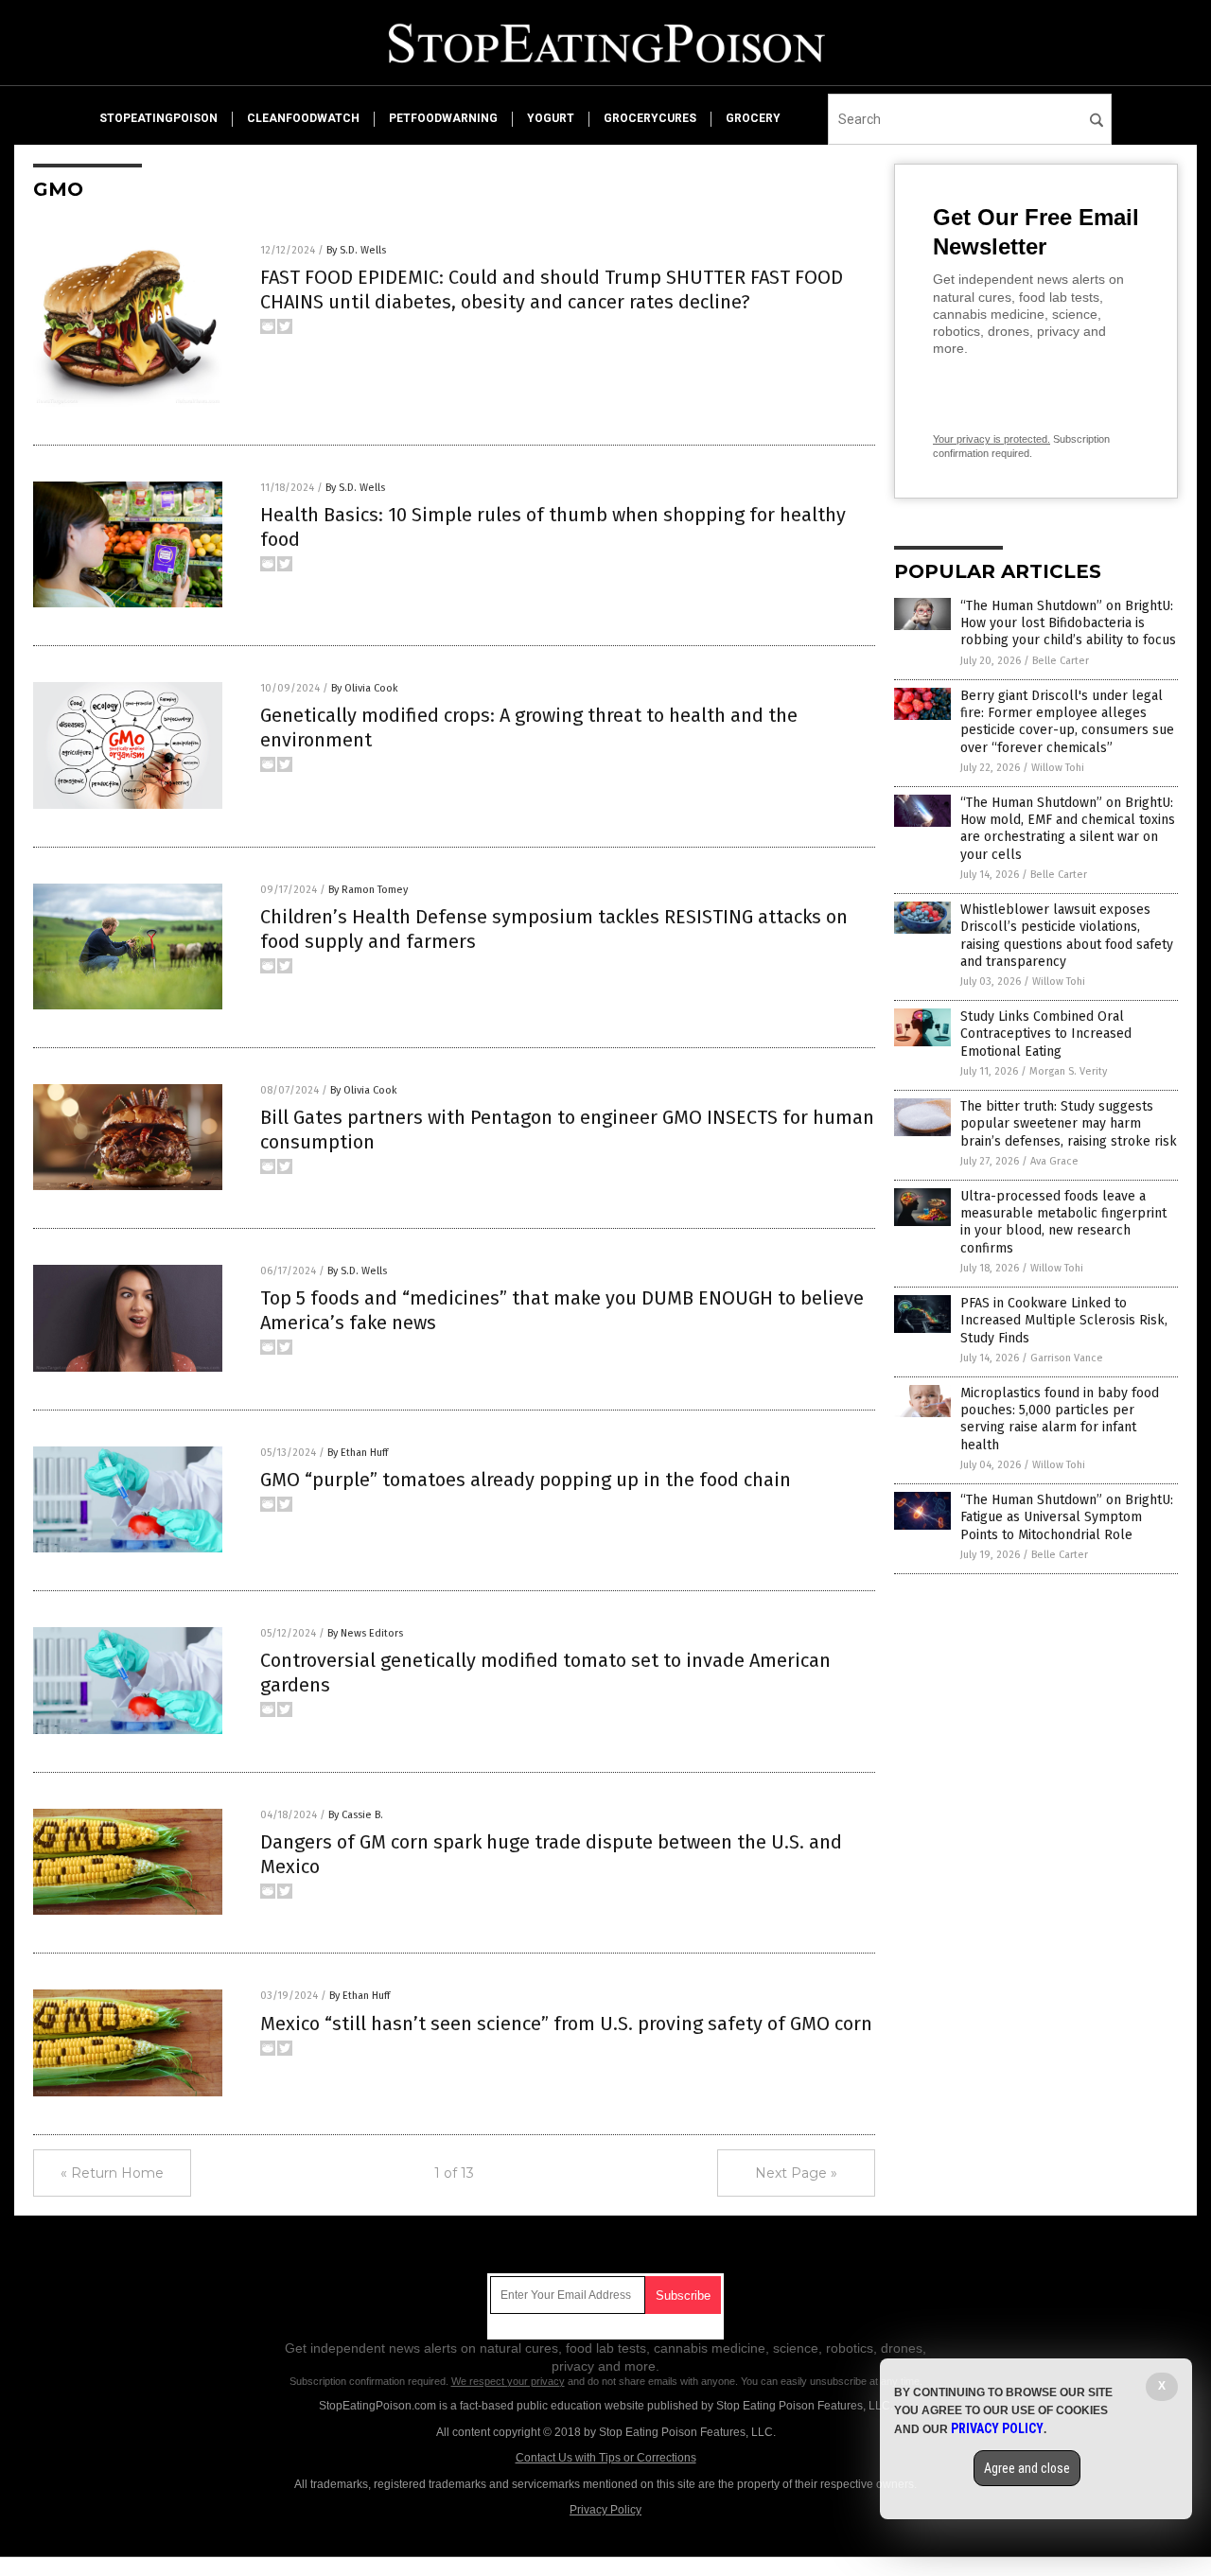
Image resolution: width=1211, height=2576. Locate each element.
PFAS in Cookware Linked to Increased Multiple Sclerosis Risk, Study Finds (1064, 1320)
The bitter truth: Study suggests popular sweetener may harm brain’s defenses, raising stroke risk (1069, 1123)
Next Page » (796, 2173)
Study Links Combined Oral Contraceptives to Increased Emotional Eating (1046, 1034)
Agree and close (1027, 2468)
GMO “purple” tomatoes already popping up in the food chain (526, 1480)
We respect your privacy (508, 2381)
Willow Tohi (1058, 768)
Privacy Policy (605, 2510)
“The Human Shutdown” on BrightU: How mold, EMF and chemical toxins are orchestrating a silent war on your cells (1068, 829)
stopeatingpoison (158, 118)
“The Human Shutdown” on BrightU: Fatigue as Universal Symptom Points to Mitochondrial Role (1067, 1517)
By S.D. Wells (356, 250)
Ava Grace (1054, 1161)
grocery (753, 118)
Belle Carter (1061, 661)
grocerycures (650, 118)
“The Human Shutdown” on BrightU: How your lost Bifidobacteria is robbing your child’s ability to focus (1068, 623)
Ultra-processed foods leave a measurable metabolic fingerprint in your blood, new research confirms (1063, 1222)
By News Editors (365, 1633)
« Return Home (112, 2173)
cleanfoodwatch (303, 118)
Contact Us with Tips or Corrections (606, 2458)
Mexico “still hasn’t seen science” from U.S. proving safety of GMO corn (566, 2024)
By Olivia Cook (365, 688)
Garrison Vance (1067, 1358)
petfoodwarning (443, 118)
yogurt (551, 118)
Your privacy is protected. (992, 439)
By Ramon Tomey (368, 890)
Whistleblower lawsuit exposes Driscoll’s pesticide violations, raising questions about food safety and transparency (1067, 936)
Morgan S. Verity (1068, 1071)
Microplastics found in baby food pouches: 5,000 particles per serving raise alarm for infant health (1060, 1419)
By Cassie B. (356, 1815)
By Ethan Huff (358, 1453)
